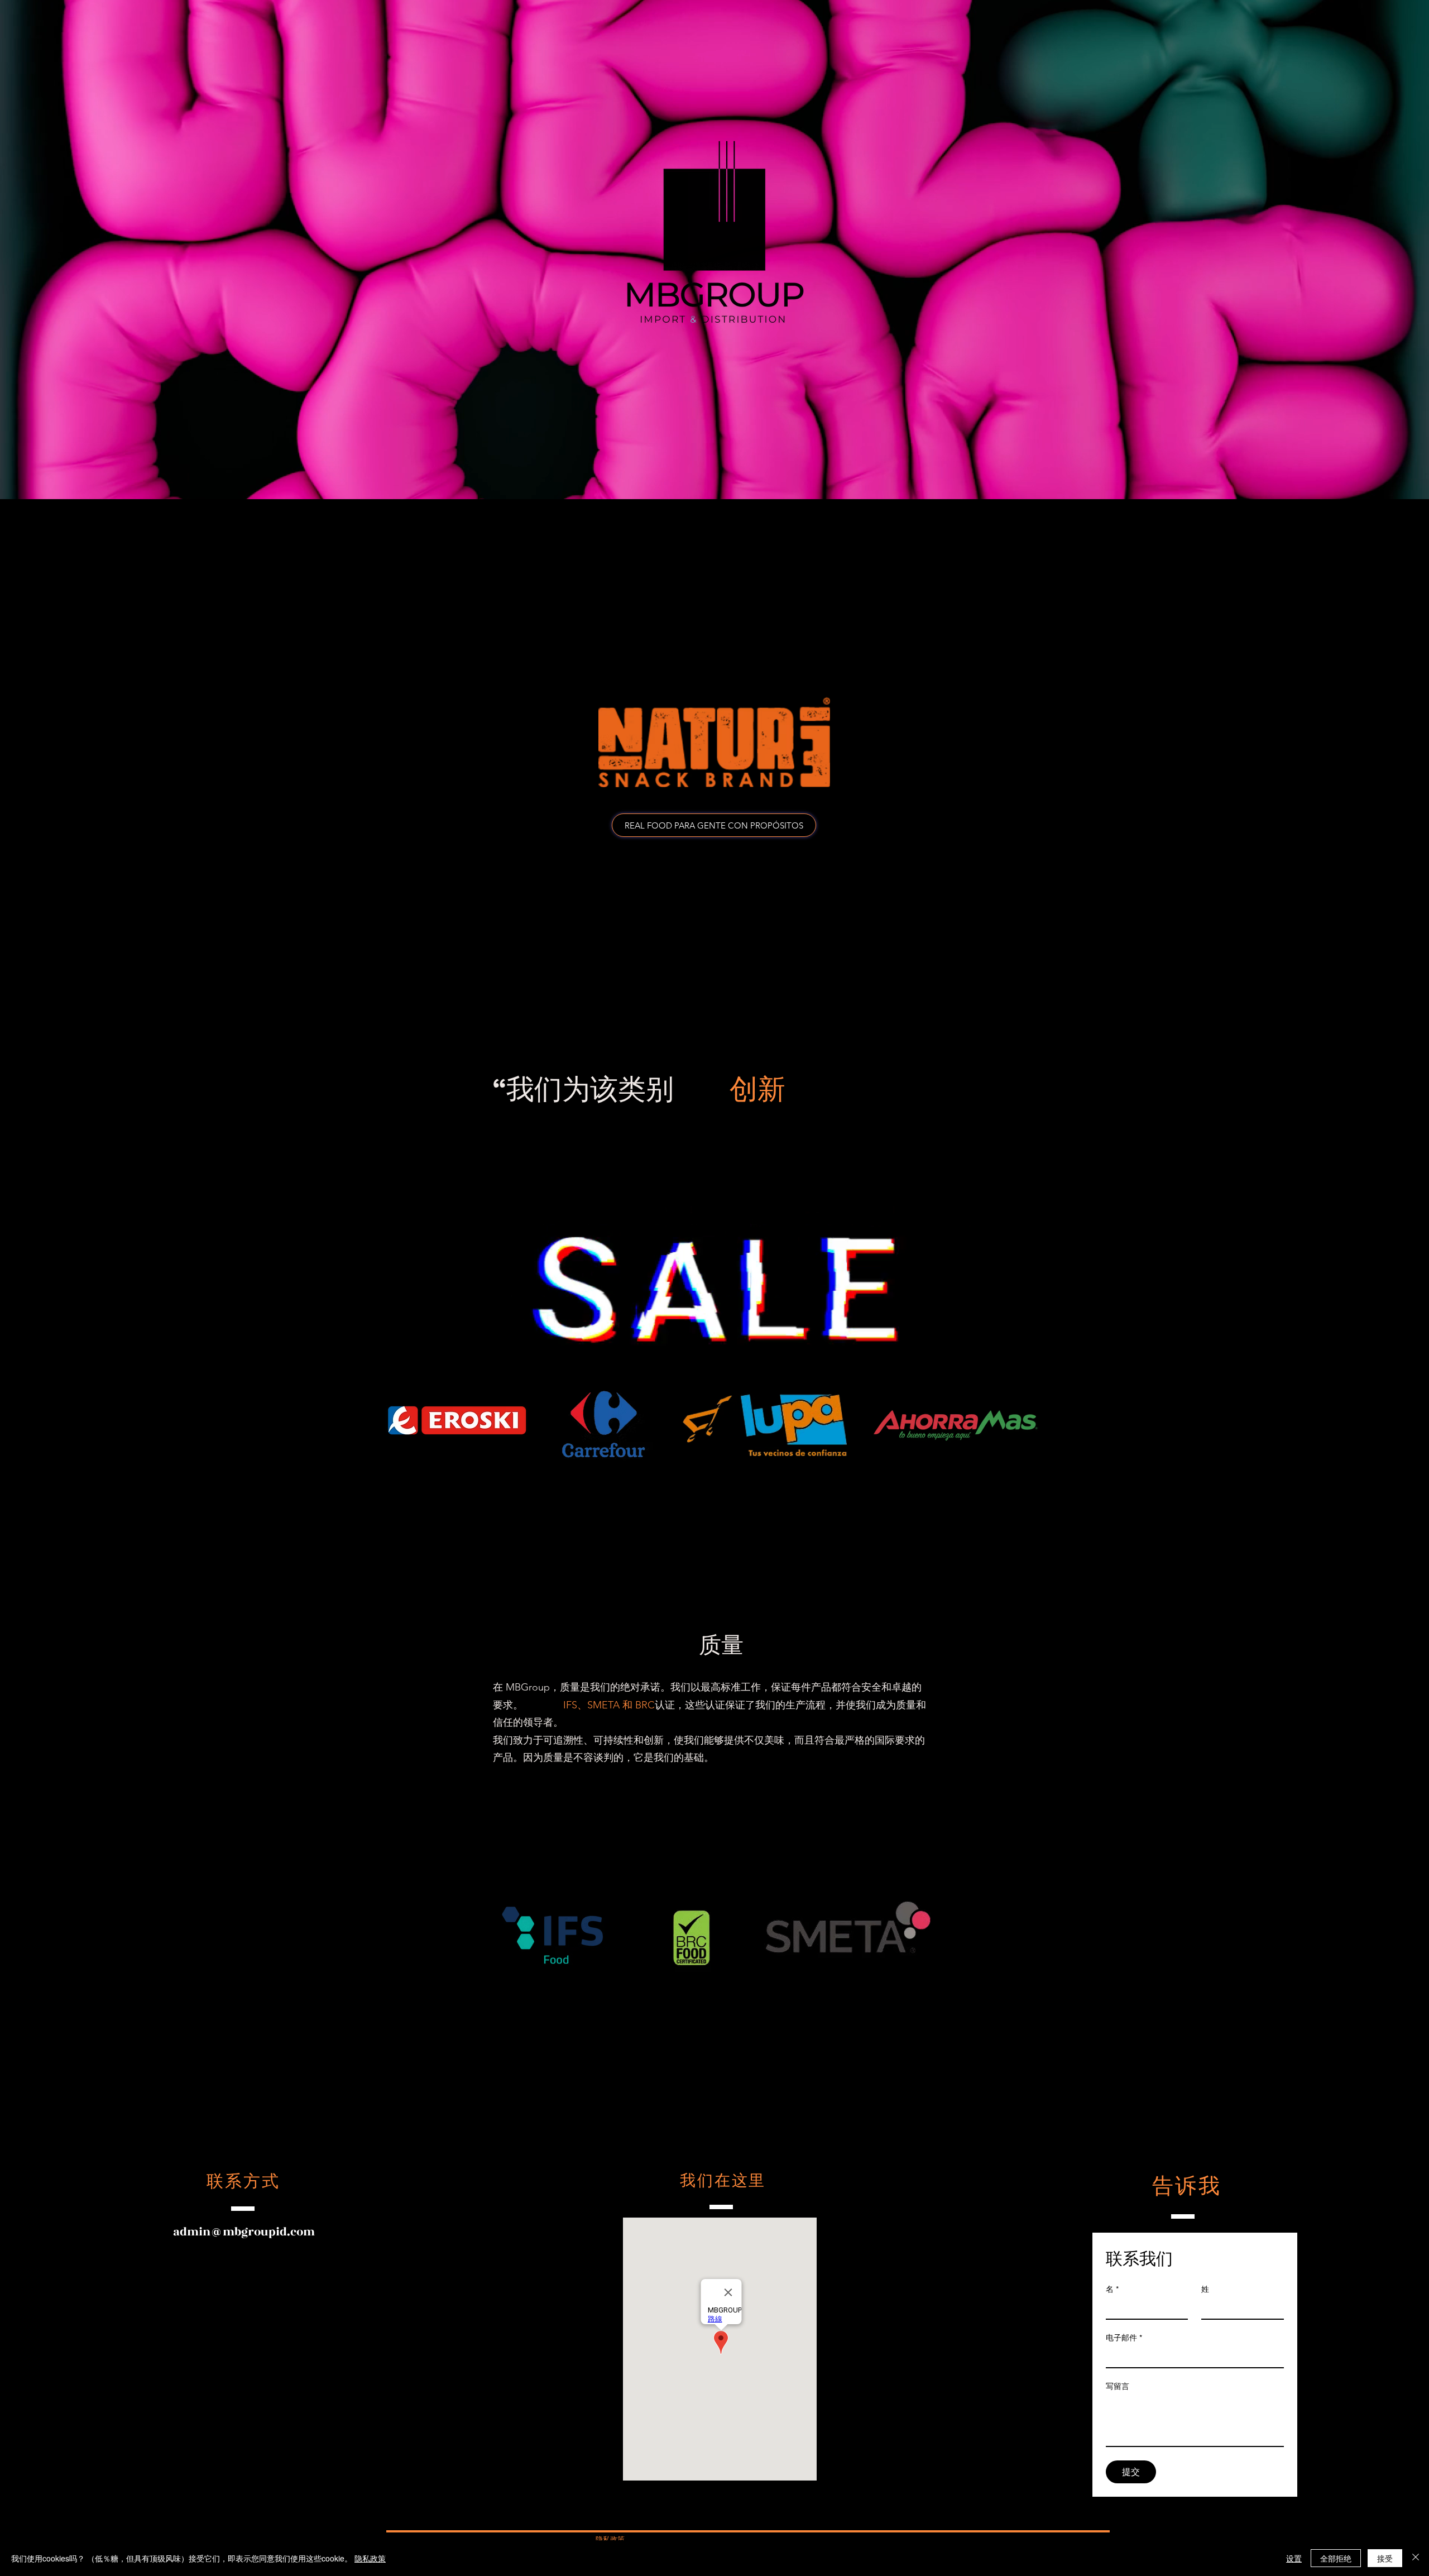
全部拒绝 (1336, 2558)
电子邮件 (1124, 2338)
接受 (1385, 2558)
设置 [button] (1294, 2558)
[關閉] (1416, 2558)
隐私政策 (370, 2558)
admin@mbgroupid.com (244, 2232)
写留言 (1118, 2386)
